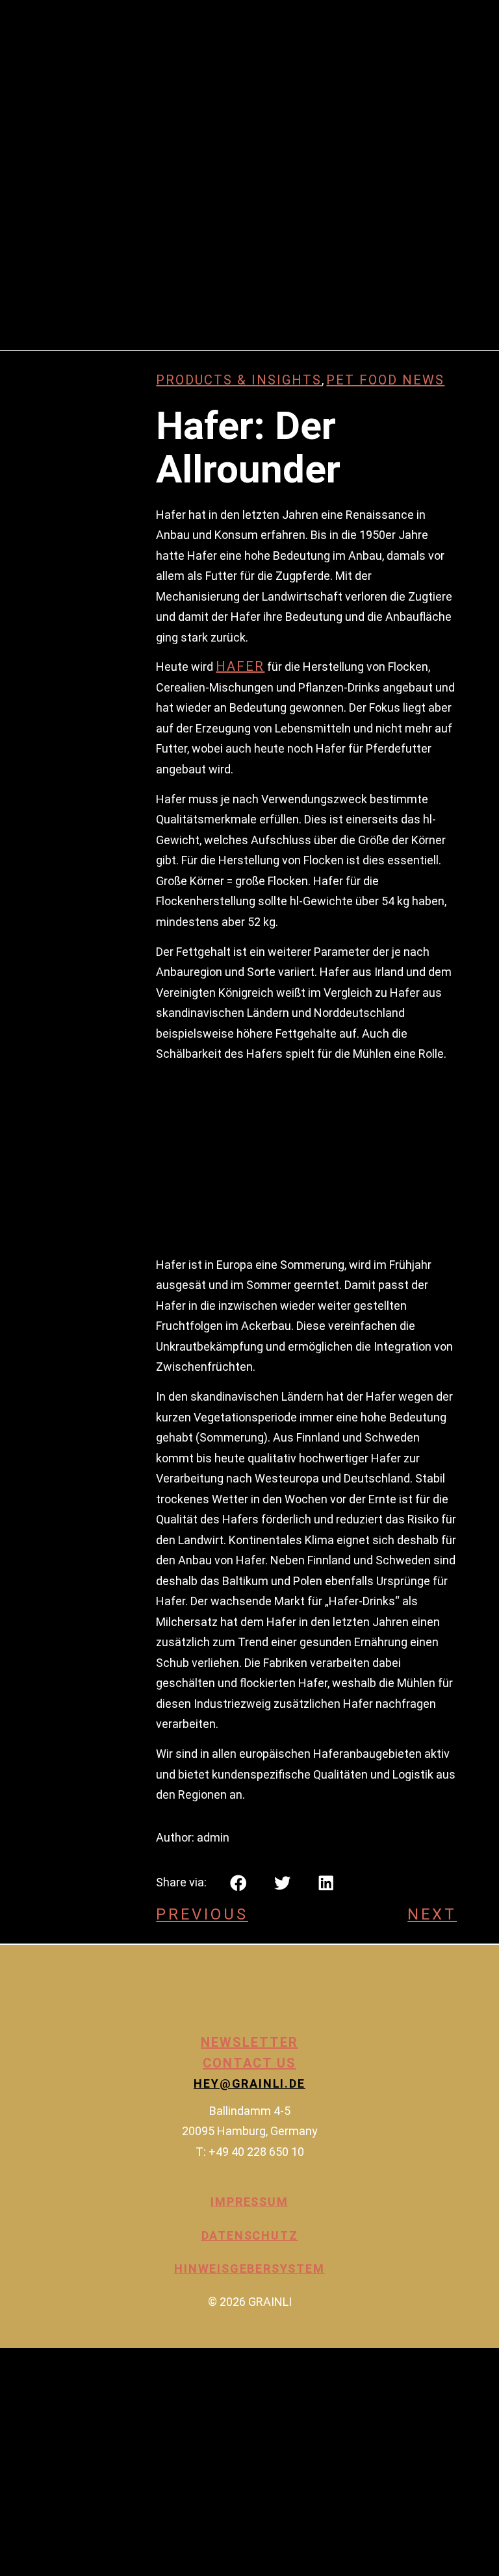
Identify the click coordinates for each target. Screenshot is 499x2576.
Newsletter (249, 2042)
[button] (238, 1883)
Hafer (240, 666)
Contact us (249, 2063)
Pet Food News (385, 380)
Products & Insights (239, 380)
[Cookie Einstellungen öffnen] (97, 2566)
